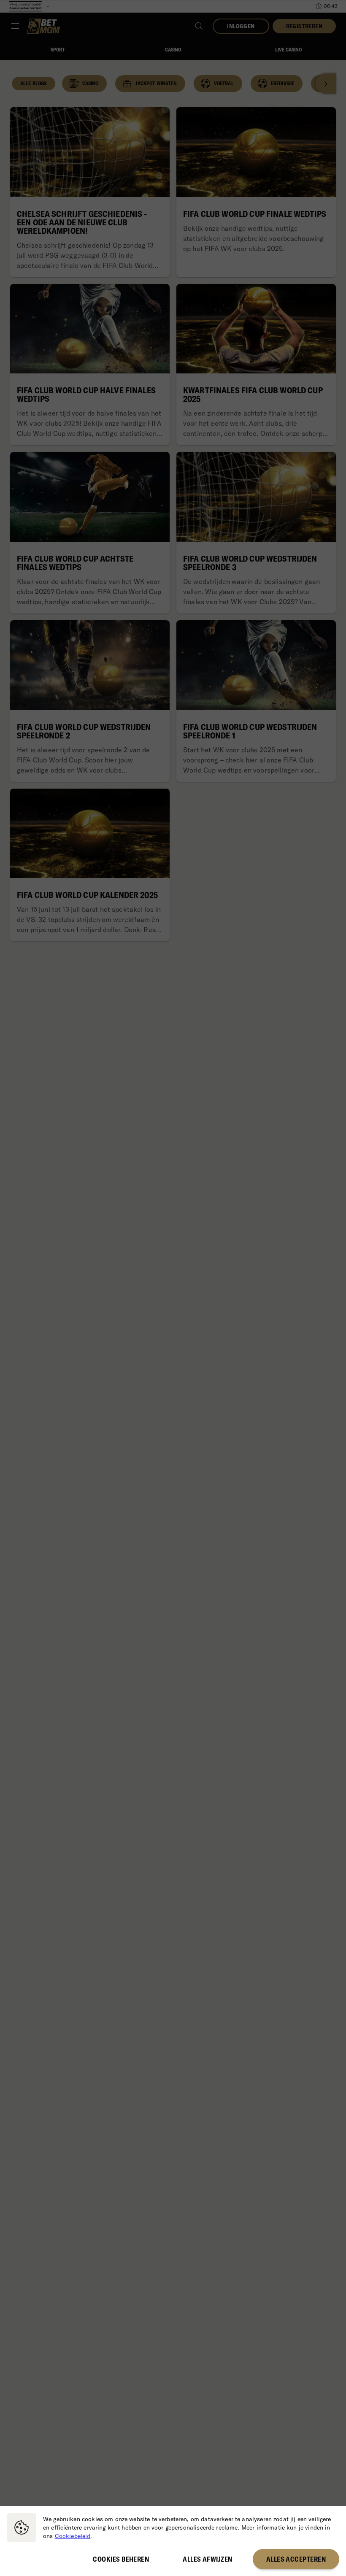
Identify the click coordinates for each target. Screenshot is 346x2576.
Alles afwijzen (207, 2559)
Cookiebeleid (73, 2536)
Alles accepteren (296, 2559)
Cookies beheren (121, 2559)
